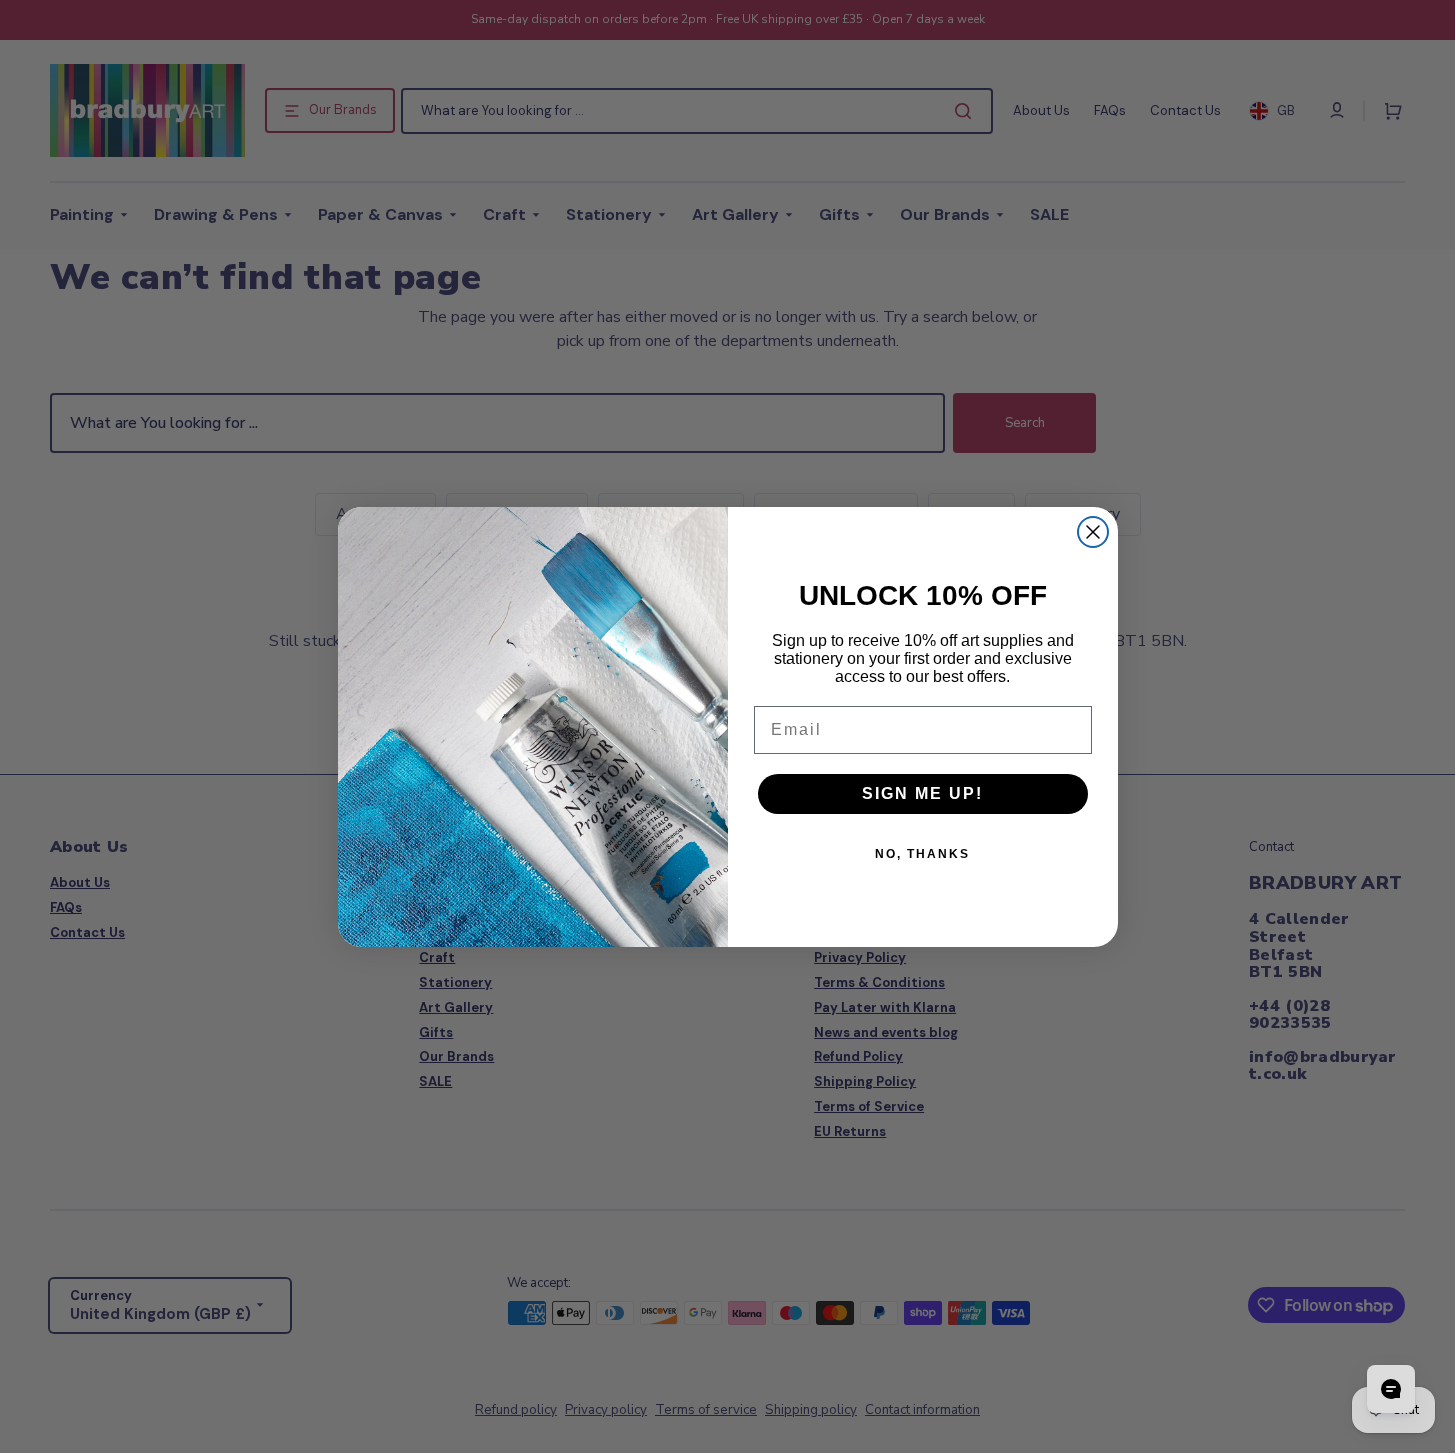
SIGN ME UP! (922, 793)
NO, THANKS (922, 854)
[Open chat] (1391, 1389)
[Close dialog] (1093, 532)
